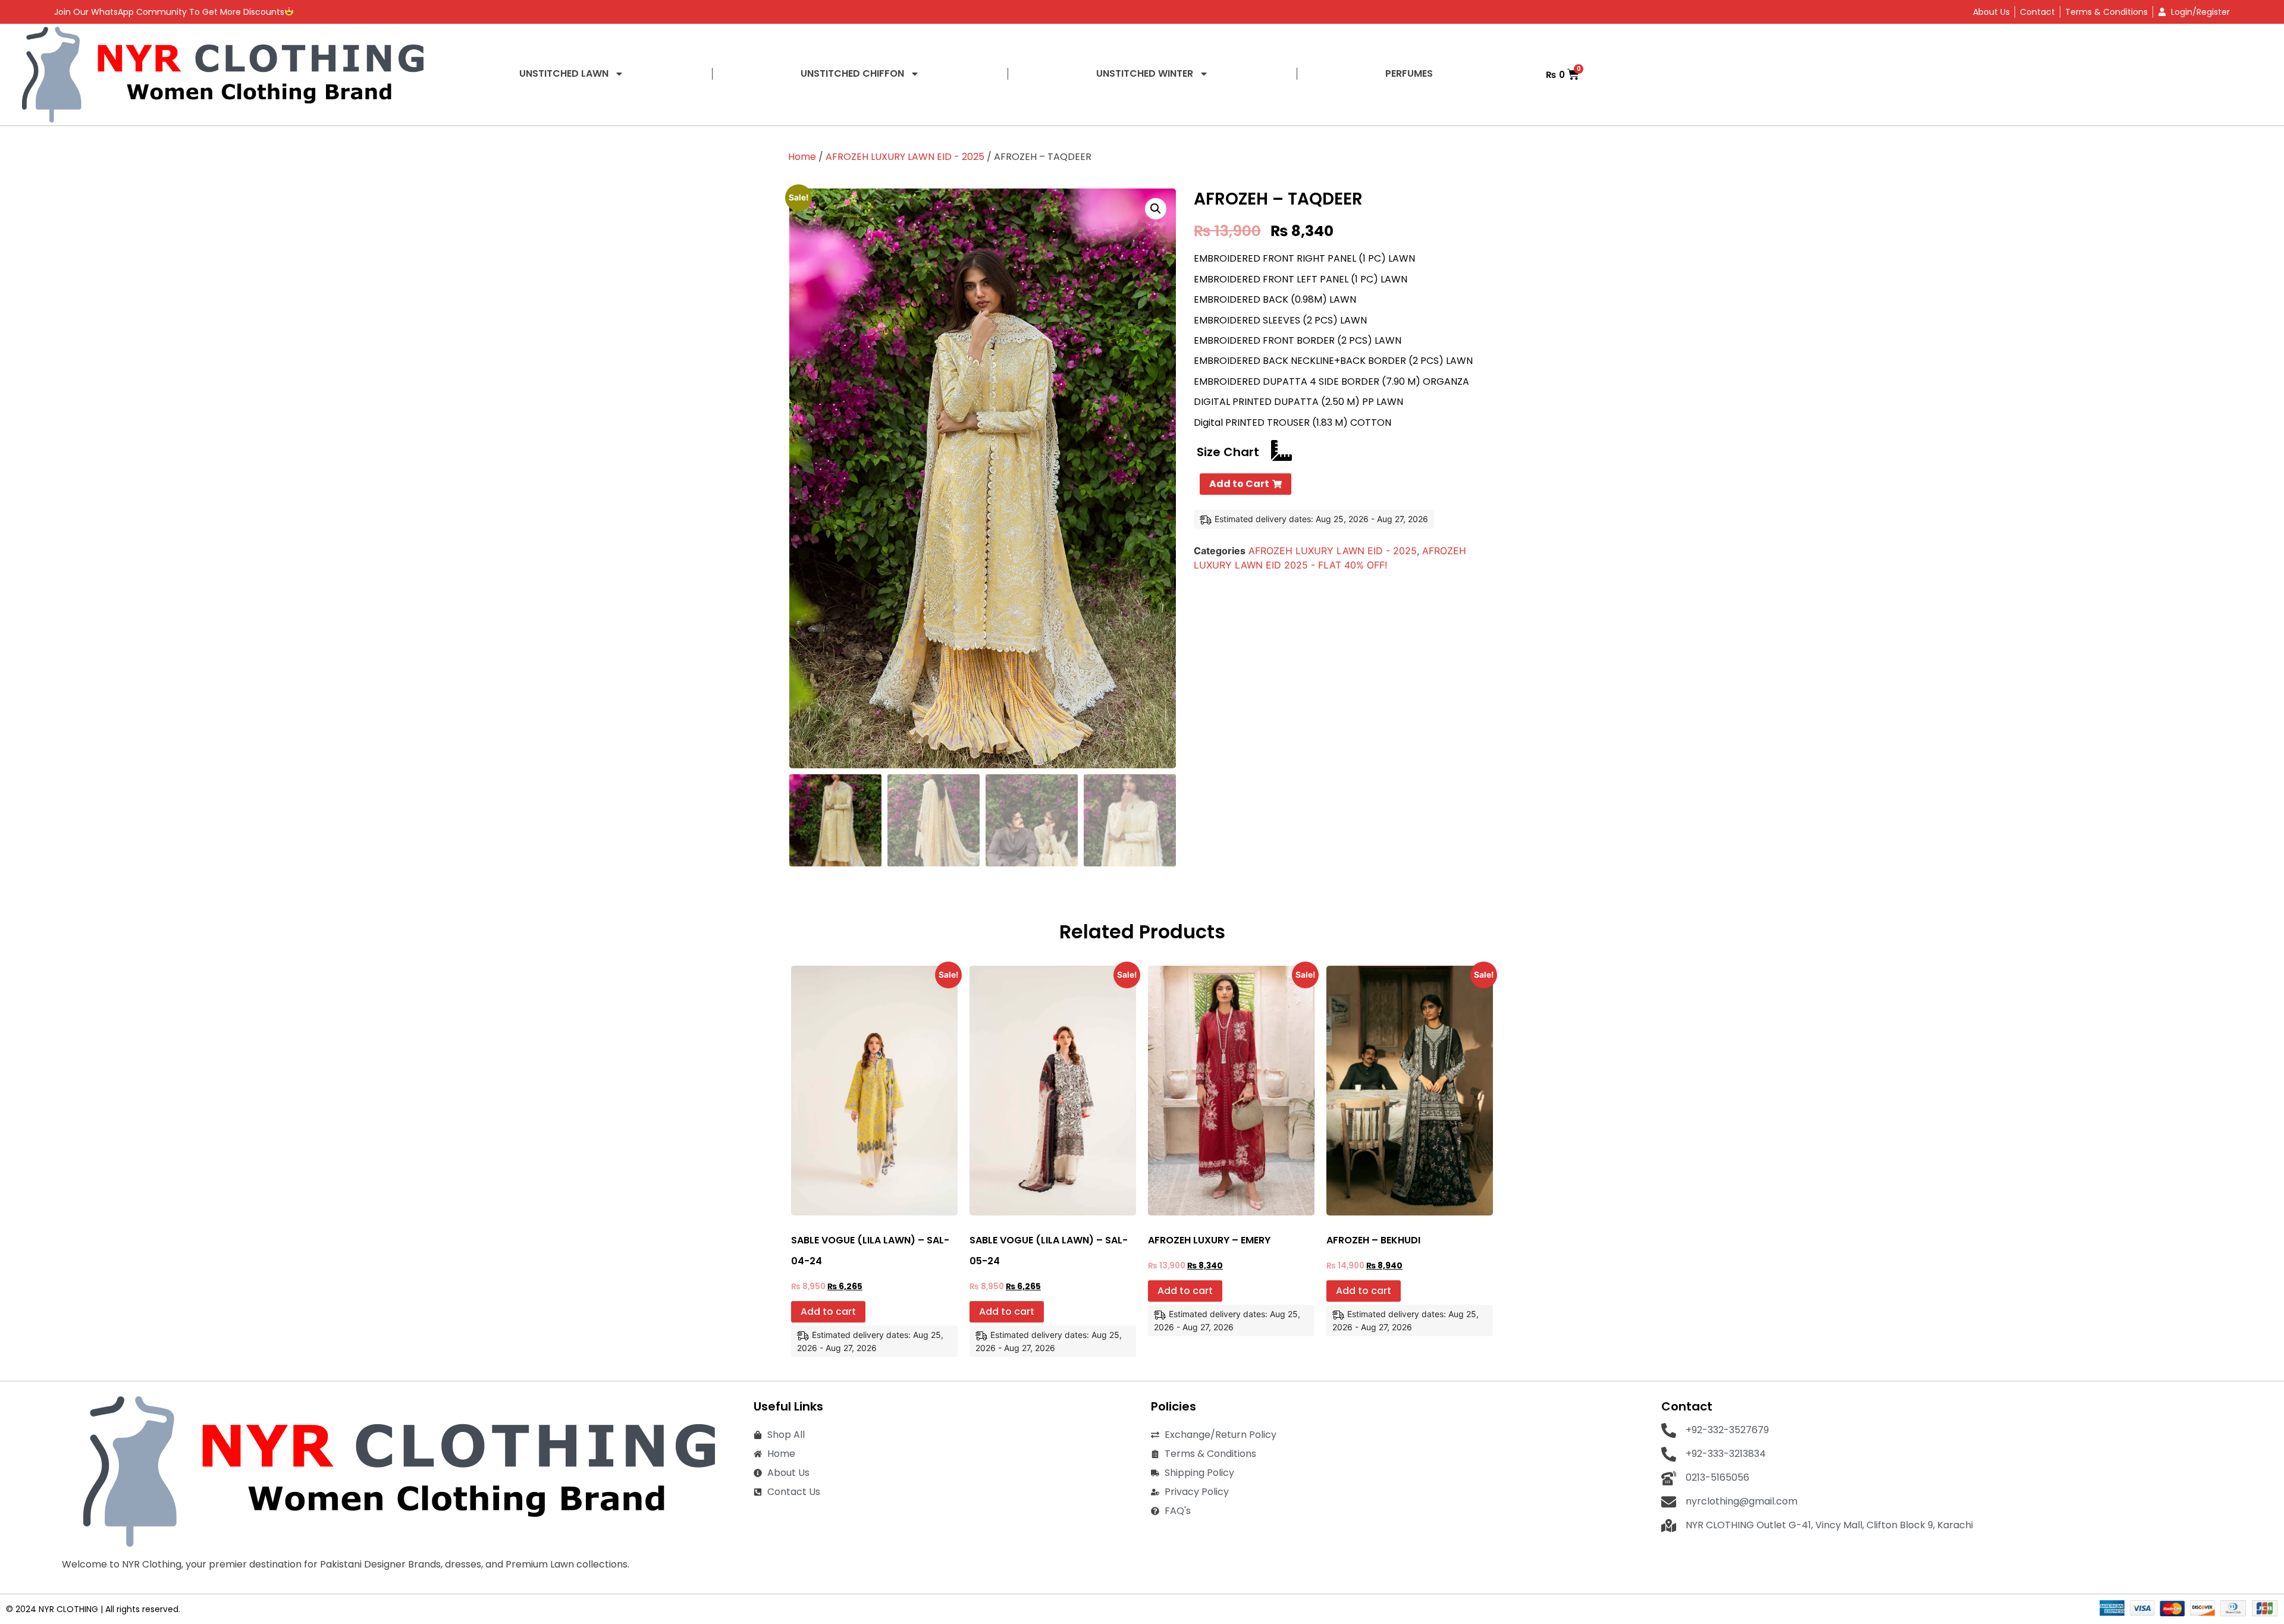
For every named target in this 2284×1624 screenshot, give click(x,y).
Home (802, 157)
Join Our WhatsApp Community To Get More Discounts (169, 12)
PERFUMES (1409, 73)
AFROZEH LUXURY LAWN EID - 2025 (905, 157)
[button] (1156, 209)
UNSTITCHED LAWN (564, 73)
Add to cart (828, 1312)
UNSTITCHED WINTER (1145, 73)
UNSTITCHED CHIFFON (852, 73)
